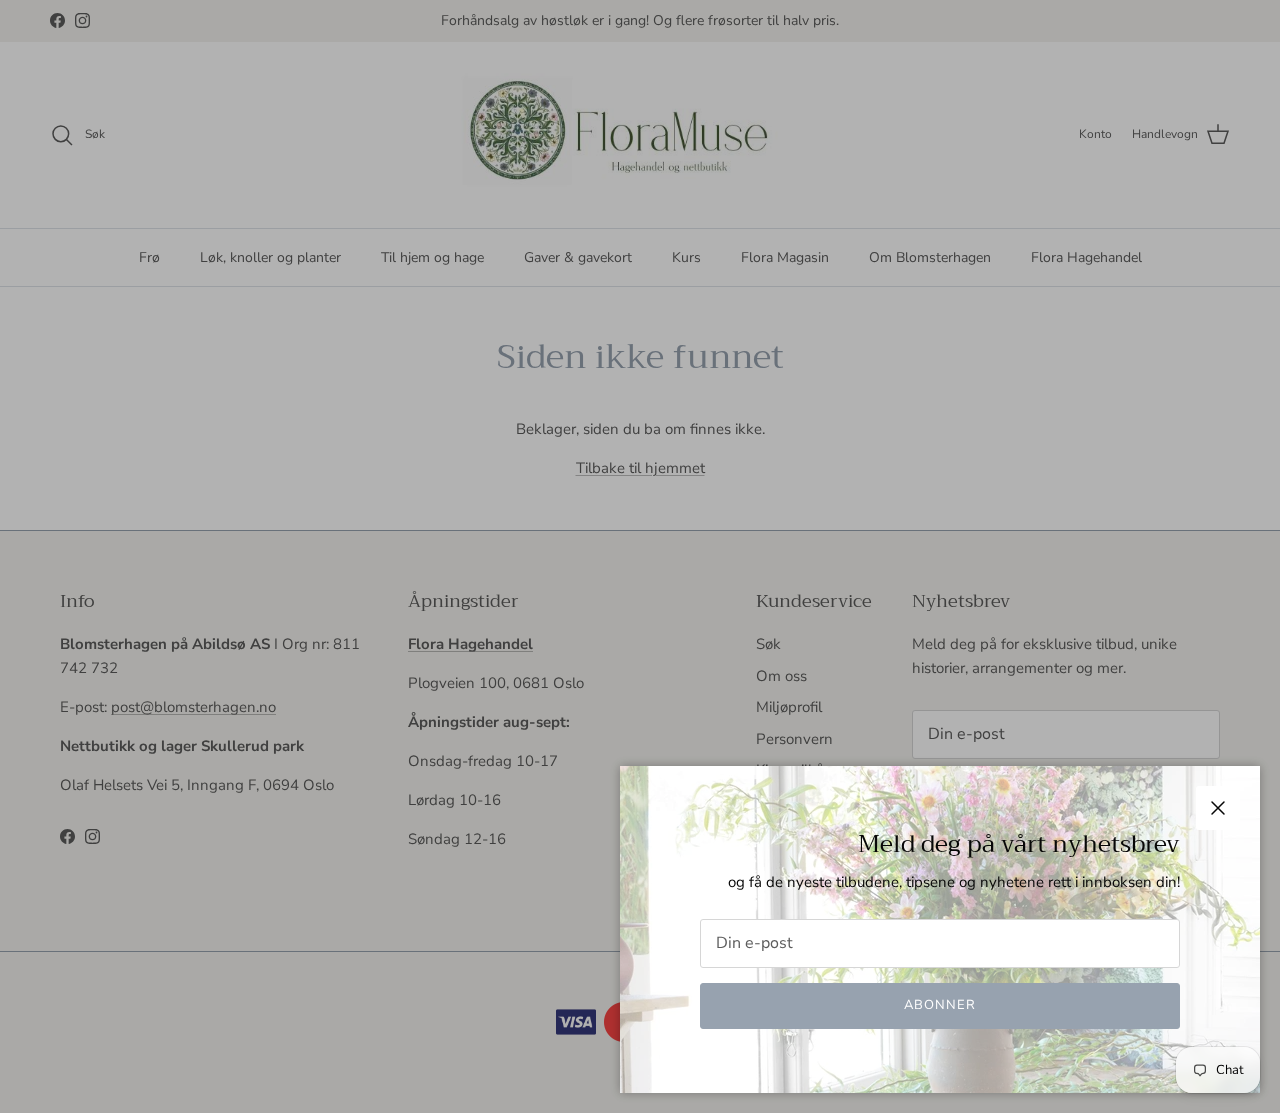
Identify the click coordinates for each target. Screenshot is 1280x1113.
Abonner (940, 1005)
